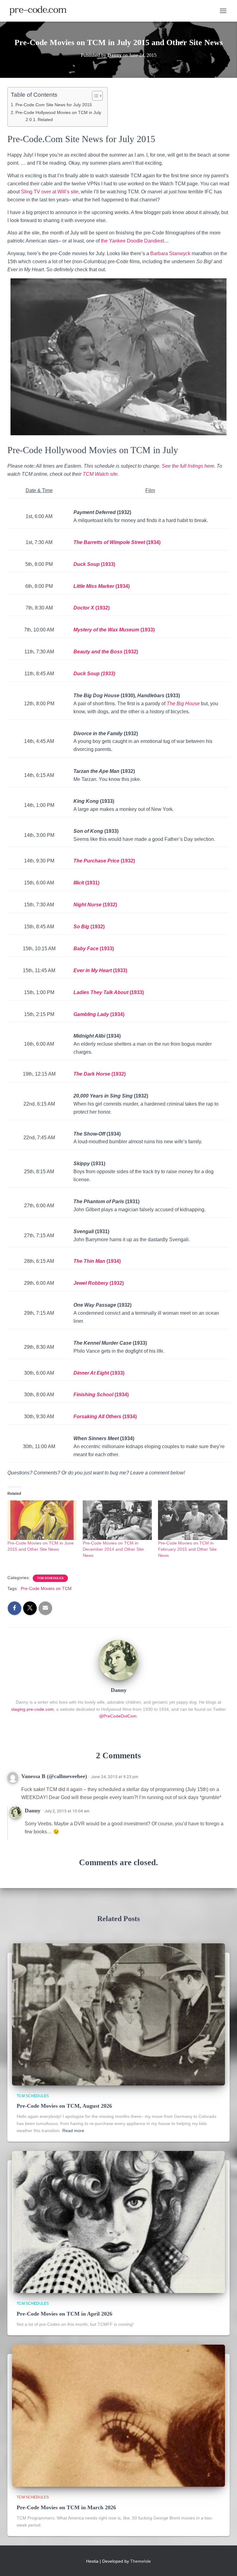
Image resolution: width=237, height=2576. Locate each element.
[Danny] (118, 1659)
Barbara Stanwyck (170, 253)
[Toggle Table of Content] (94, 96)
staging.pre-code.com (32, 1709)
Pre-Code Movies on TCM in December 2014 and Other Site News (113, 1549)
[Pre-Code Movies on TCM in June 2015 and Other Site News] (42, 1520)
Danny (33, 1811)
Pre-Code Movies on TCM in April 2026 (64, 2314)
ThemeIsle (141, 2561)
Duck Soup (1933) (94, 674)
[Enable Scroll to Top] (225, 2564)
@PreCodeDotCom (118, 1716)
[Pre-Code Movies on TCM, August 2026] (118, 2014)
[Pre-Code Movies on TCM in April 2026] (118, 2222)
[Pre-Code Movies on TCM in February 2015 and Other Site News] (193, 1520)
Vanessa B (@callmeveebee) (54, 1776)
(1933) (120, 970)
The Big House (183, 704)
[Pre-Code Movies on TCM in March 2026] (118, 2415)
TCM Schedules (50, 1578)
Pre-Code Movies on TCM (46, 1588)
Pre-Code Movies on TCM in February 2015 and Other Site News (187, 1549)
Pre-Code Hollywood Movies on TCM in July (58, 112)
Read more (73, 2131)
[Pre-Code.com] (40, 11)
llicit (80, 883)
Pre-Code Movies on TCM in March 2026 (66, 2507)
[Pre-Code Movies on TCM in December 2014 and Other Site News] (117, 1520)
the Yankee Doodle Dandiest (132, 241)
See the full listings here (188, 466)
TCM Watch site (100, 474)
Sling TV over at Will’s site (50, 192)
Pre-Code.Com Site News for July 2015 (54, 105)
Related (45, 120)
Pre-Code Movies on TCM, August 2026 (64, 2106)
